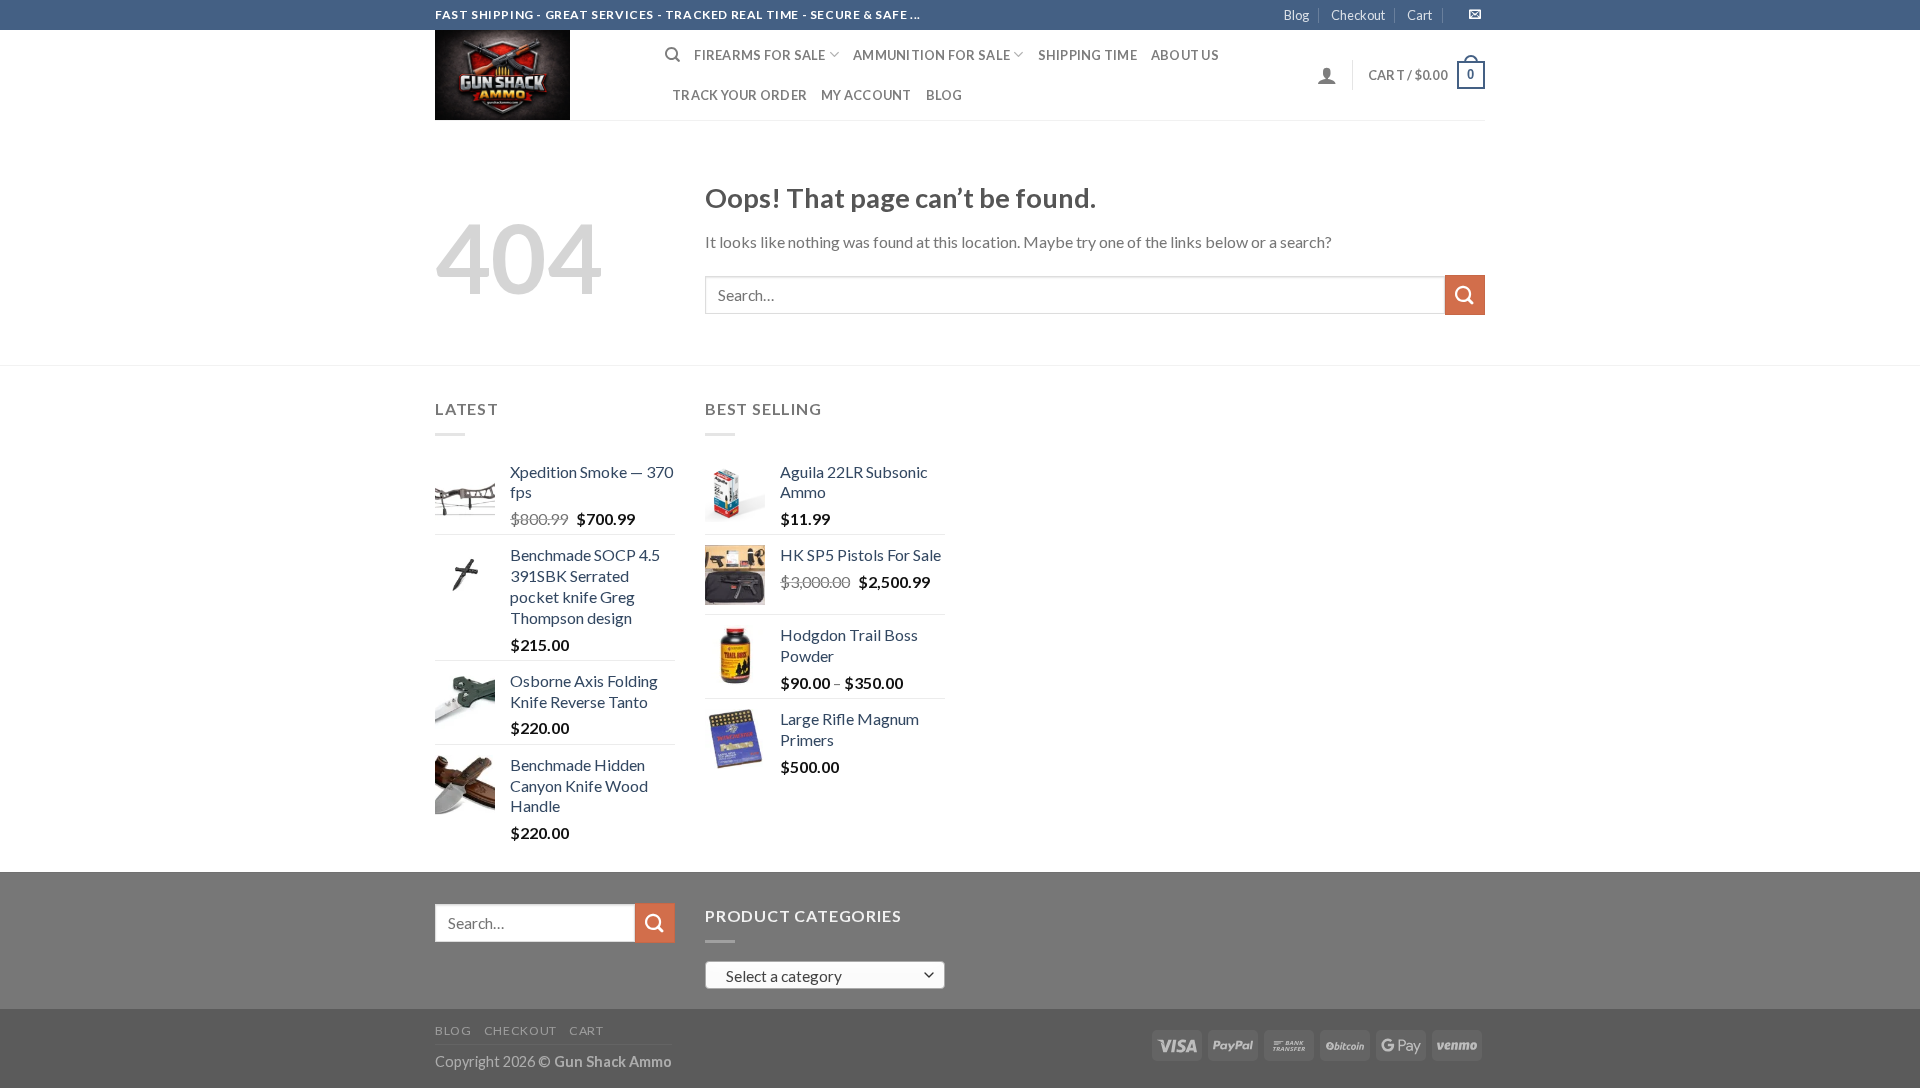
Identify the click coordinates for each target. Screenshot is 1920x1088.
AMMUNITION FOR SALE (931, 55)
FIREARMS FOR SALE (759, 55)
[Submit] (1465, 294)
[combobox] (825, 975)
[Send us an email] (1475, 15)
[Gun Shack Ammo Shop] (535, 75)
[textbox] (820, 976)
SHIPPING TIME (1087, 55)
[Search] (672, 55)
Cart (1419, 15)
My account (866, 95)
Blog (1296, 15)
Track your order (739, 95)
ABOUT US (1185, 55)
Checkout (1358, 15)
